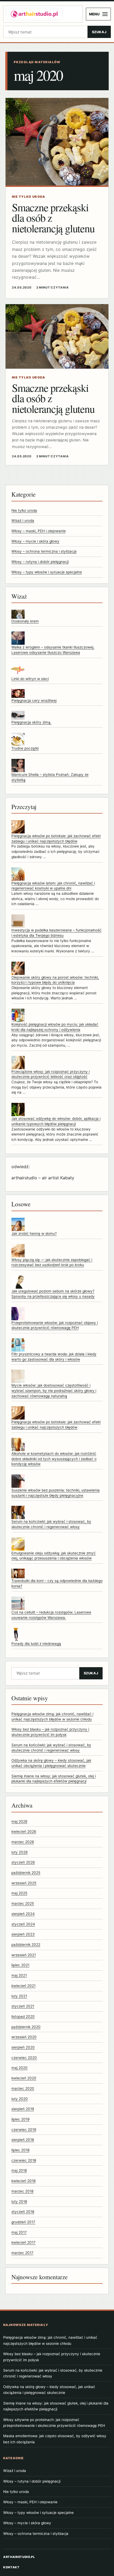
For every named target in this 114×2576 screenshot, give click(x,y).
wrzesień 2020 (24, 2037)
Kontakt (11, 2567)
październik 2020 (26, 2027)
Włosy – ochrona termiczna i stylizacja (44, 551)
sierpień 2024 (23, 1914)
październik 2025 (26, 1873)
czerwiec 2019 (24, 2130)
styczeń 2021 (23, 2006)
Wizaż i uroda (23, 521)
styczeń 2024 (23, 1924)
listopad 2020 (23, 2016)
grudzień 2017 (23, 2222)
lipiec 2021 (20, 1965)
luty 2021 (19, 1996)
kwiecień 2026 (24, 1831)
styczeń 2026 (23, 1862)
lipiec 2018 (20, 2150)
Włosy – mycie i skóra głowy (35, 541)
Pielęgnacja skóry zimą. (31, 722)
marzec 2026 (23, 1842)
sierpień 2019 (23, 2109)
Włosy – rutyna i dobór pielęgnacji (40, 562)
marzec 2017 (22, 2253)
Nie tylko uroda (24, 510)
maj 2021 (19, 1975)
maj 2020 (19, 2068)
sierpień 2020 (23, 2047)
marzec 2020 (23, 2088)
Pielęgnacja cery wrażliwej (34, 700)
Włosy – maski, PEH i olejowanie (39, 531)
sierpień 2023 (23, 1934)
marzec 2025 (23, 1903)
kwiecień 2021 (23, 1986)
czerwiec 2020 (24, 2058)
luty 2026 (19, 1852)
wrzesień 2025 (24, 1883)
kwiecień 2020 (24, 2078)
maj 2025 (19, 1893)
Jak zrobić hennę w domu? (34, 1233)
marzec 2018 (22, 2191)
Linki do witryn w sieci (30, 679)
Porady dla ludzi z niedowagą (36, 1644)
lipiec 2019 (20, 2119)
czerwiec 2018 (24, 2160)
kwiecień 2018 (23, 2181)
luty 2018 (19, 2201)
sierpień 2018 (23, 2140)
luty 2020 (20, 2099)
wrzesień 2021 (24, 1955)
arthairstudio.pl (19, 2557)
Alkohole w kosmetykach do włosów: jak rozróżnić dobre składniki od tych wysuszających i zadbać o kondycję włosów (54, 1459)
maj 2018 (19, 2170)
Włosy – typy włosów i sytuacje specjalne (47, 572)
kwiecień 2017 (23, 2242)
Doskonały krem (25, 621)
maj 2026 (19, 1821)
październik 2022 (26, 1945)
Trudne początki (25, 748)
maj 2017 (19, 2232)
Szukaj (99, 32)
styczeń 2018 (23, 2212)
